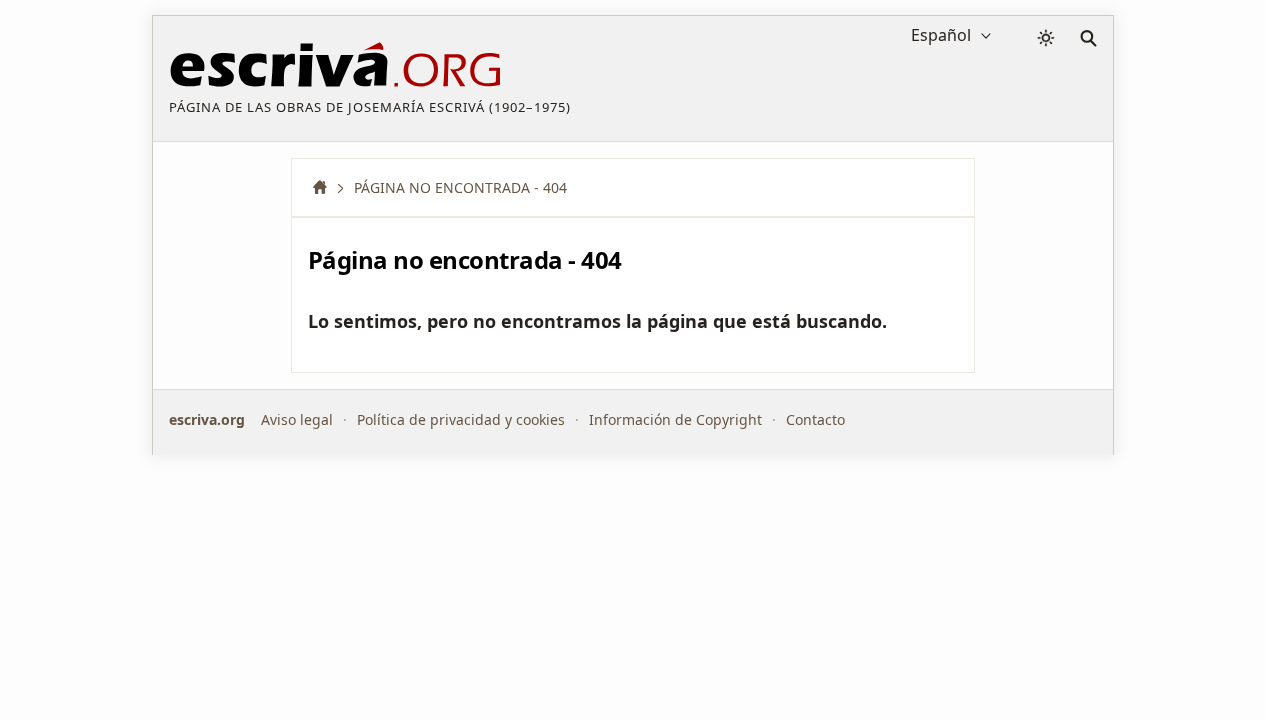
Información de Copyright (675, 419)
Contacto (815, 419)
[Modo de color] (1046, 38)
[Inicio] (327, 187)
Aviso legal (297, 419)
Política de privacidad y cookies (461, 419)
